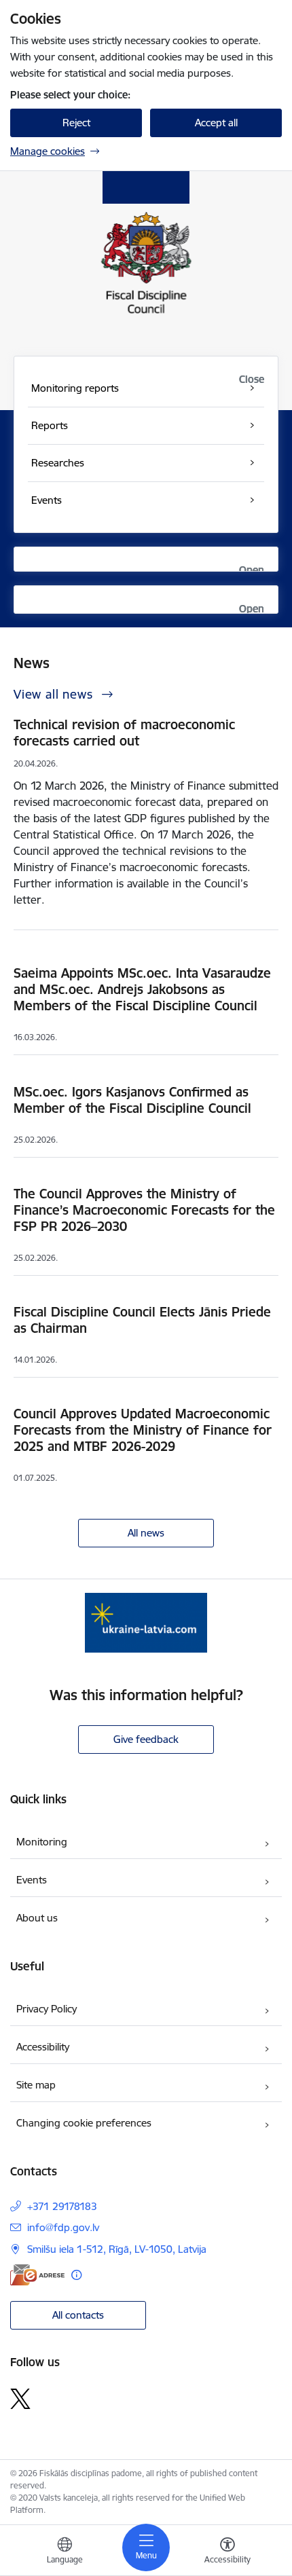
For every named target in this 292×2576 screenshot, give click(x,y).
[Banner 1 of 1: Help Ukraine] (146, 1622)
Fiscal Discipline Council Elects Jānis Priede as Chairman (142, 1320)
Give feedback (146, 1739)
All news (146, 1533)
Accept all (216, 123)
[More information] (76, 2275)
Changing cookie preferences (84, 2123)
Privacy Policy (47, 2009)
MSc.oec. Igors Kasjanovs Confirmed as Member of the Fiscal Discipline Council (132, 1100)
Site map (36, 2085)
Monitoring (42, 1842)
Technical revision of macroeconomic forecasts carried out (124, 733)
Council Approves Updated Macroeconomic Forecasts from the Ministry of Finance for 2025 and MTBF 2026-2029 (143, 1430)
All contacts (78, 2315)
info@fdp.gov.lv (63, 2227)
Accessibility (43, 2047)
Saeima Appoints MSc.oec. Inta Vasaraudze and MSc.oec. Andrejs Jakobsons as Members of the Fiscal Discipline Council (142, 989)
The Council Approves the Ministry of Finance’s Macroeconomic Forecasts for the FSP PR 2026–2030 (144, 1210)
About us (37, 1918)
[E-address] (37, 2275)
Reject (76, 123)
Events (32, 1880)
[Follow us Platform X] (20, 2399)
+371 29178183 (62, 2206)
